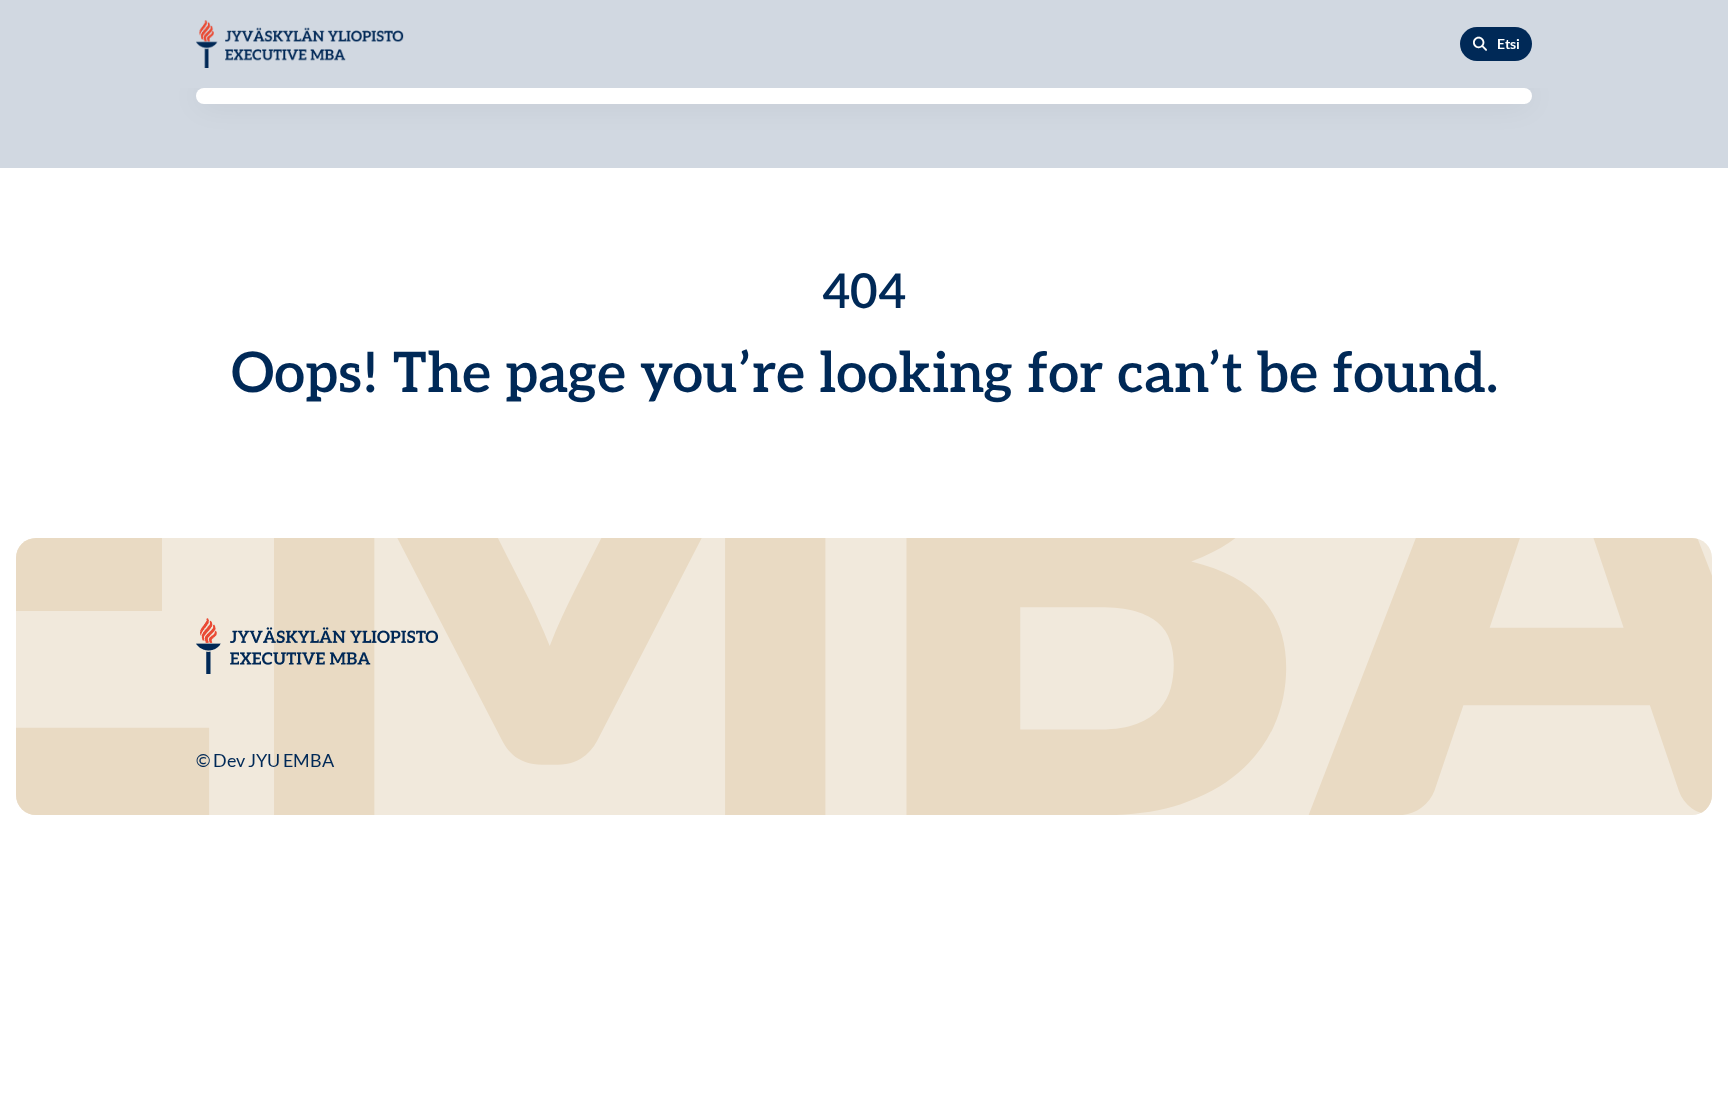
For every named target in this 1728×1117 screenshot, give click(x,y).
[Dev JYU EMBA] (300, 44)
